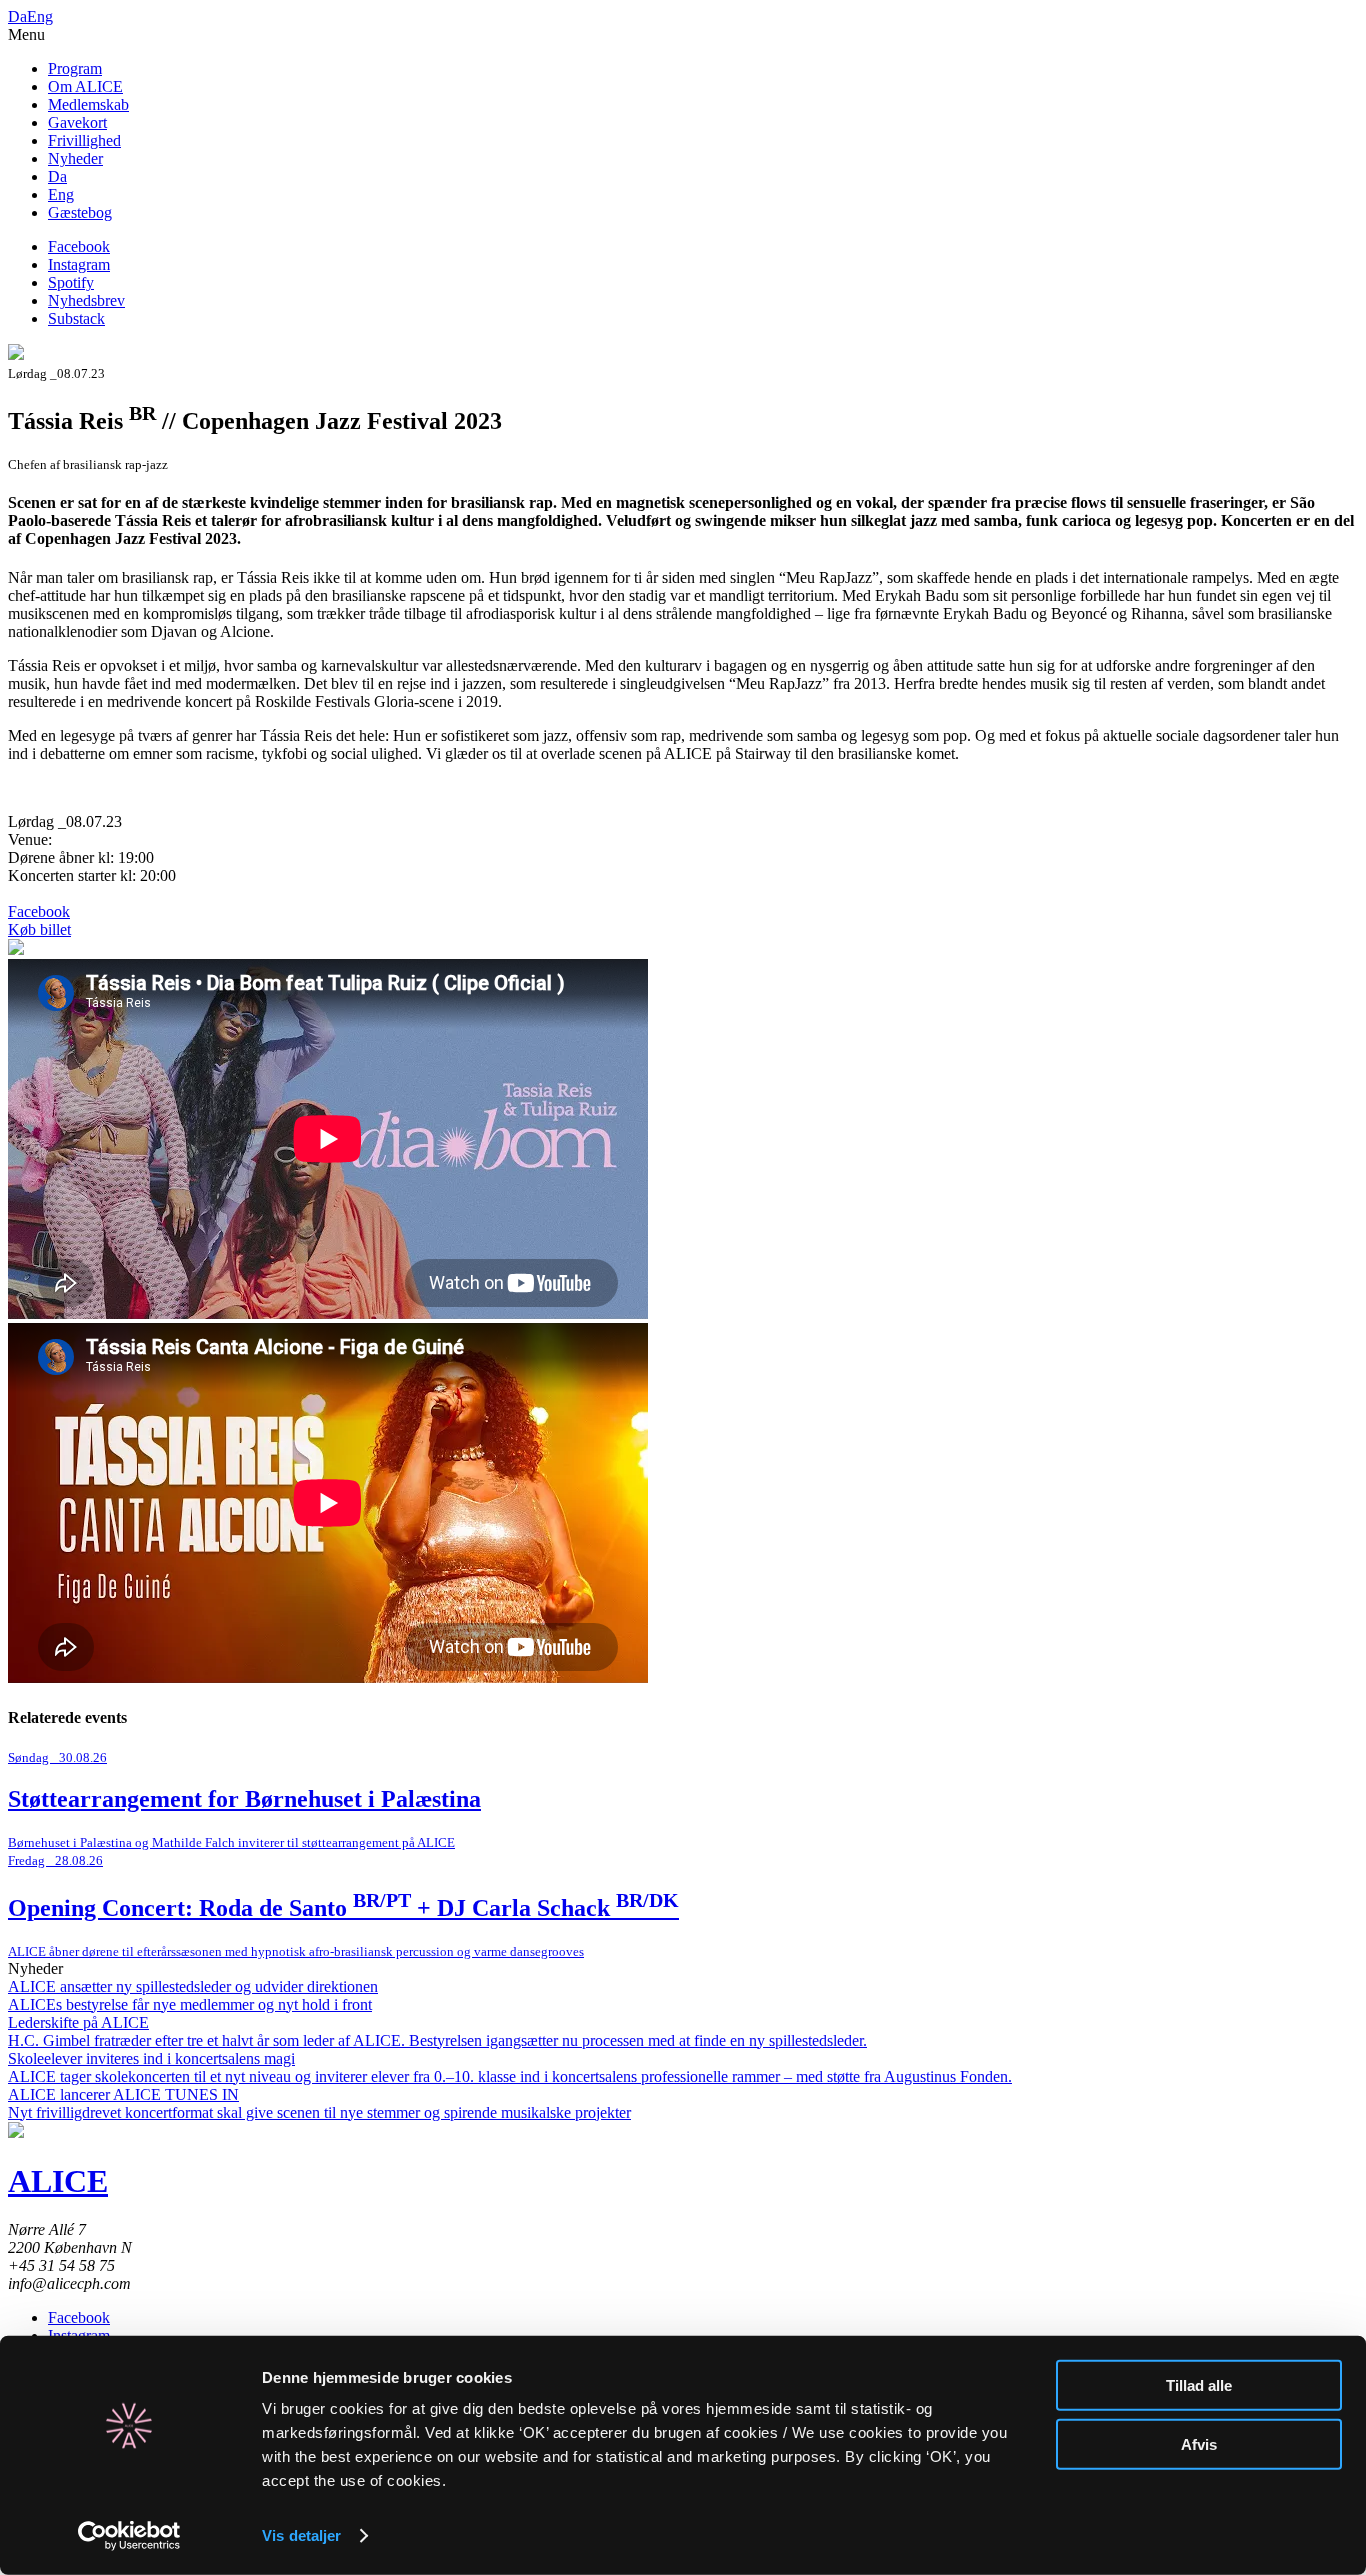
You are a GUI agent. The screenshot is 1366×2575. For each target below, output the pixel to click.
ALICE (58, 2181)
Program (75, 68)
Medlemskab (88, 104)
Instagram (79, 264)
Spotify (71, 282)
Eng (40, 16)
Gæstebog (80, 212)
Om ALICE (85, 86)
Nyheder (75, 158)
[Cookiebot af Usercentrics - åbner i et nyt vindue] (129, 2536)
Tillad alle (1199, 2385)
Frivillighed (84, 140)
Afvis (1199, 2443)
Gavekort (77, 122)
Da (17, 16)
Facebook (79, 246)
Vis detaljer (301, 2535)
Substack (76, 318)
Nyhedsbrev (86, 300)
